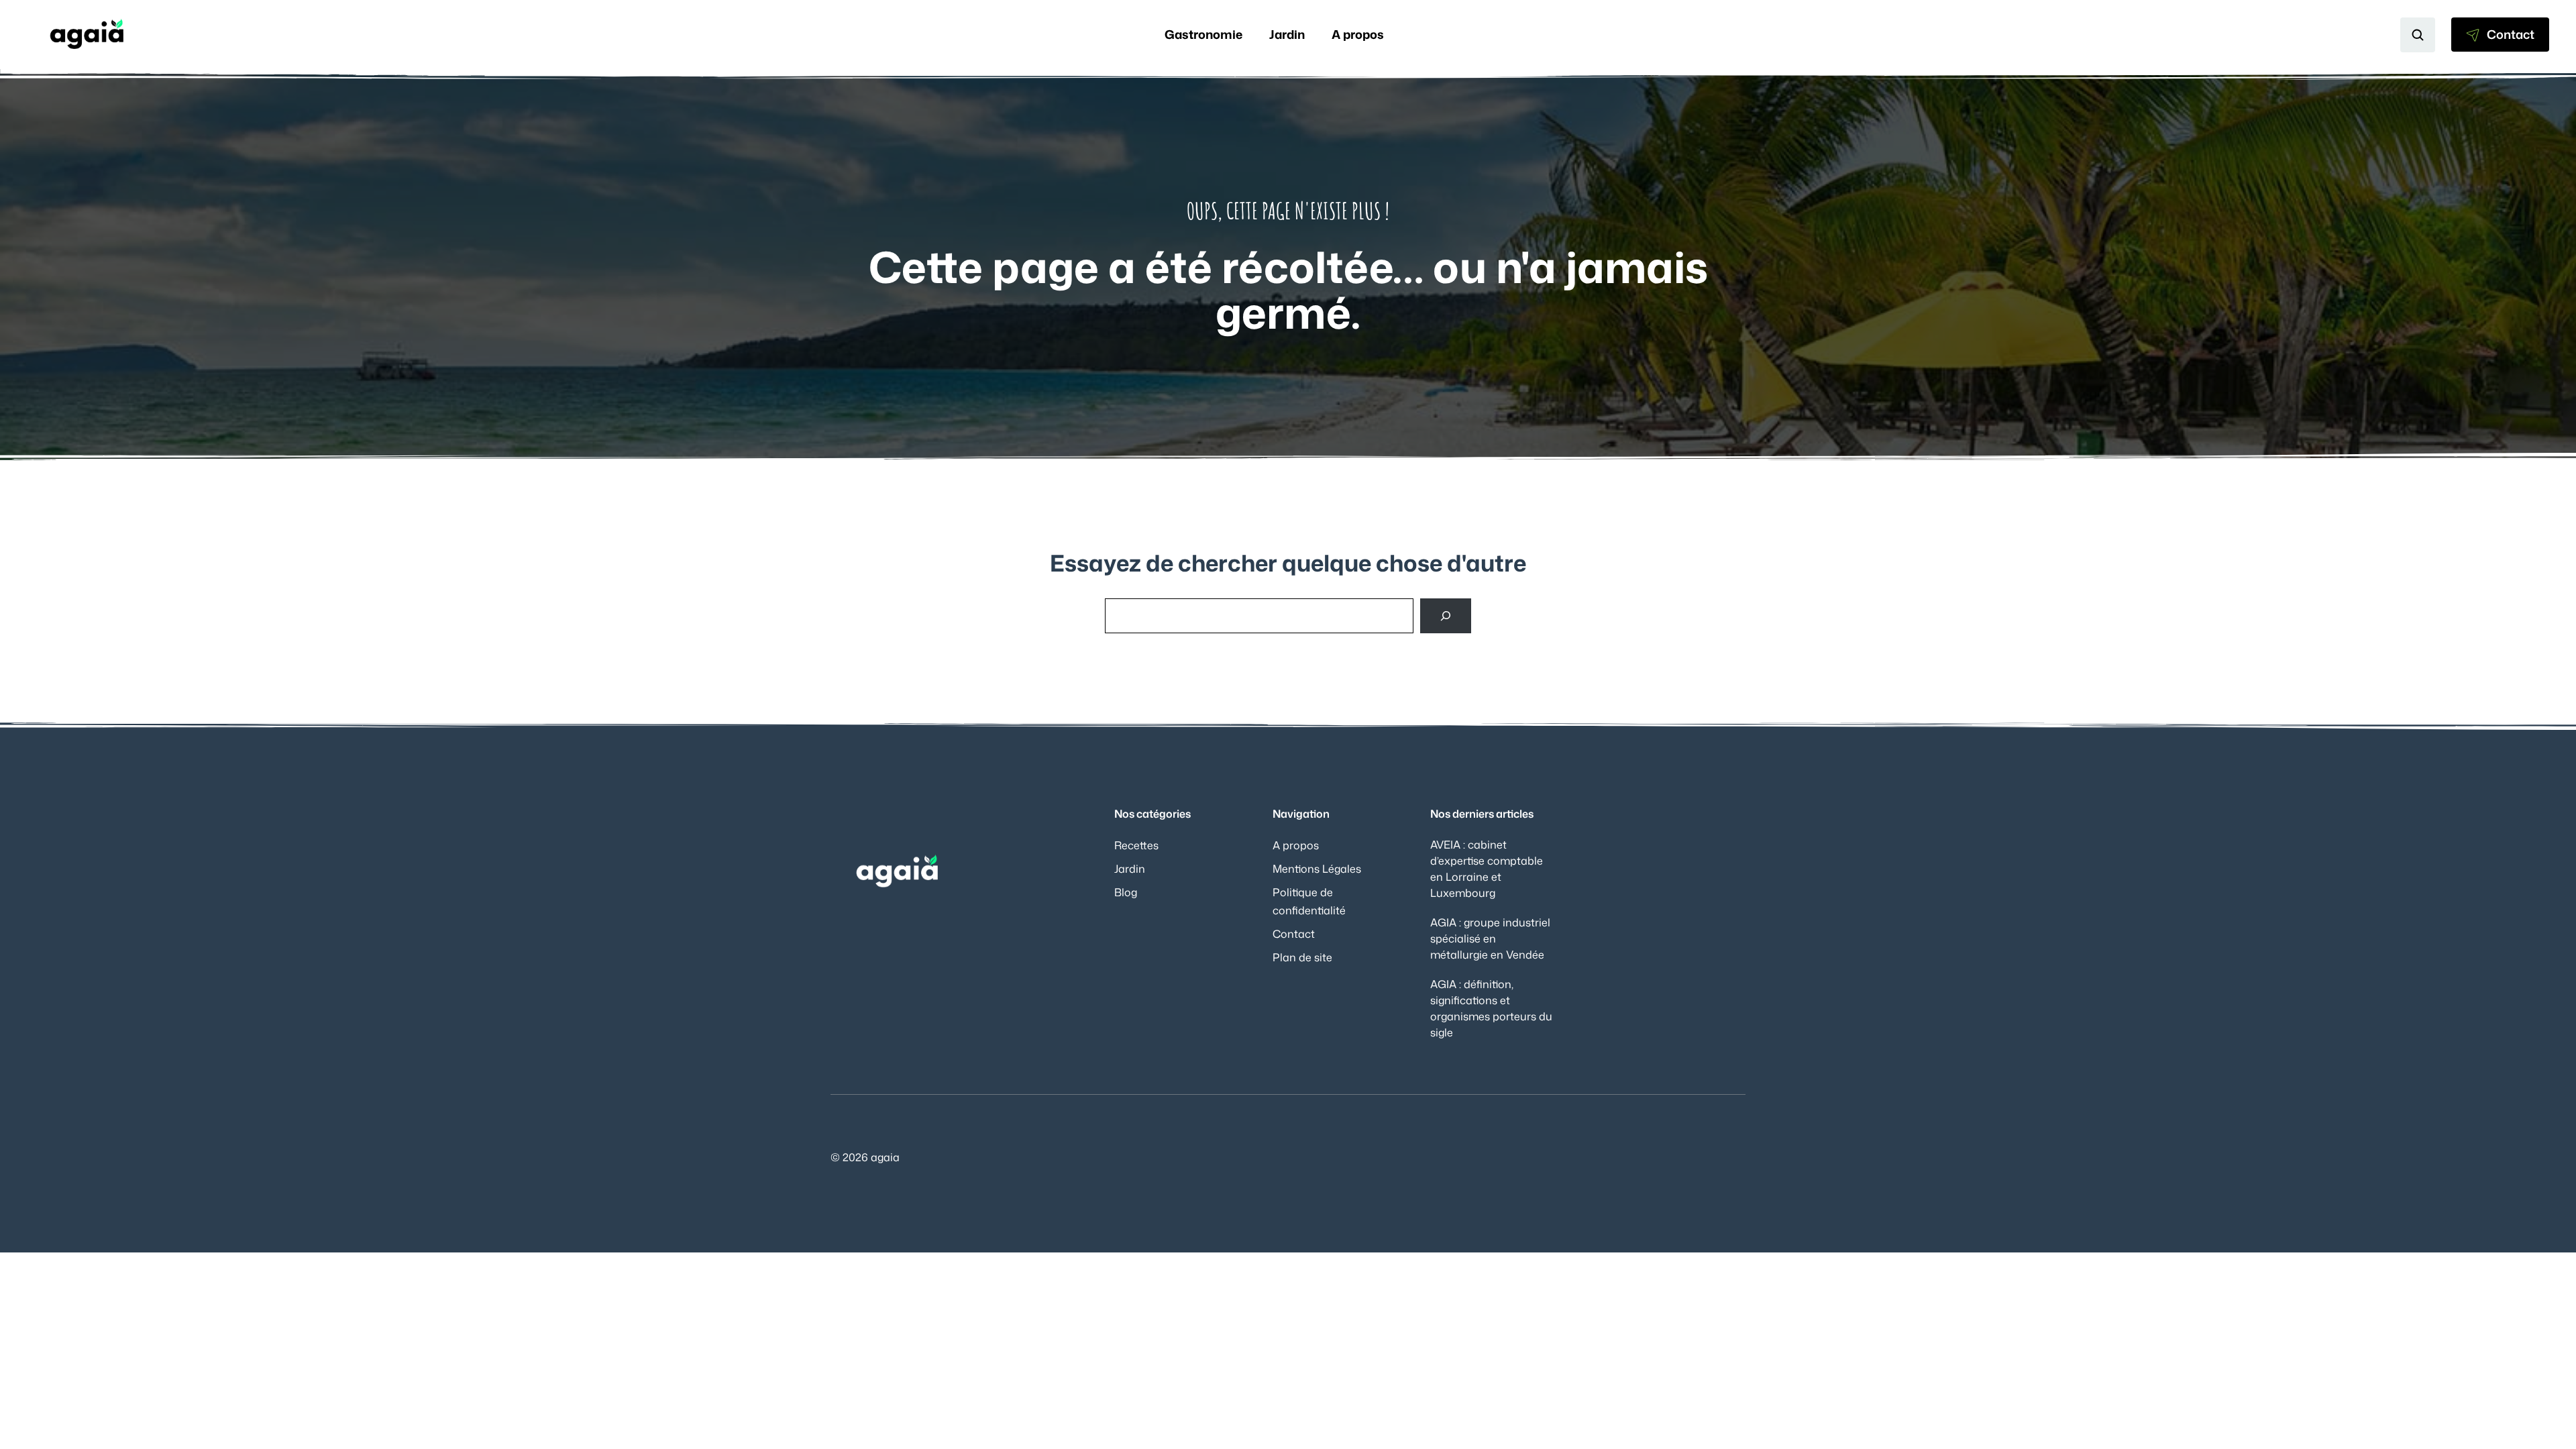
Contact (1294, 934)
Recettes (1136, 845)
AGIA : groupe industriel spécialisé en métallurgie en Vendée (1490, 938)
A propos (1358, 34)
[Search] (1446, 616)
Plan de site (1302, 957)
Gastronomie (1203, 34)
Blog (1126, 892)
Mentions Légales (1317, 869)
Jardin (1287, 34)
